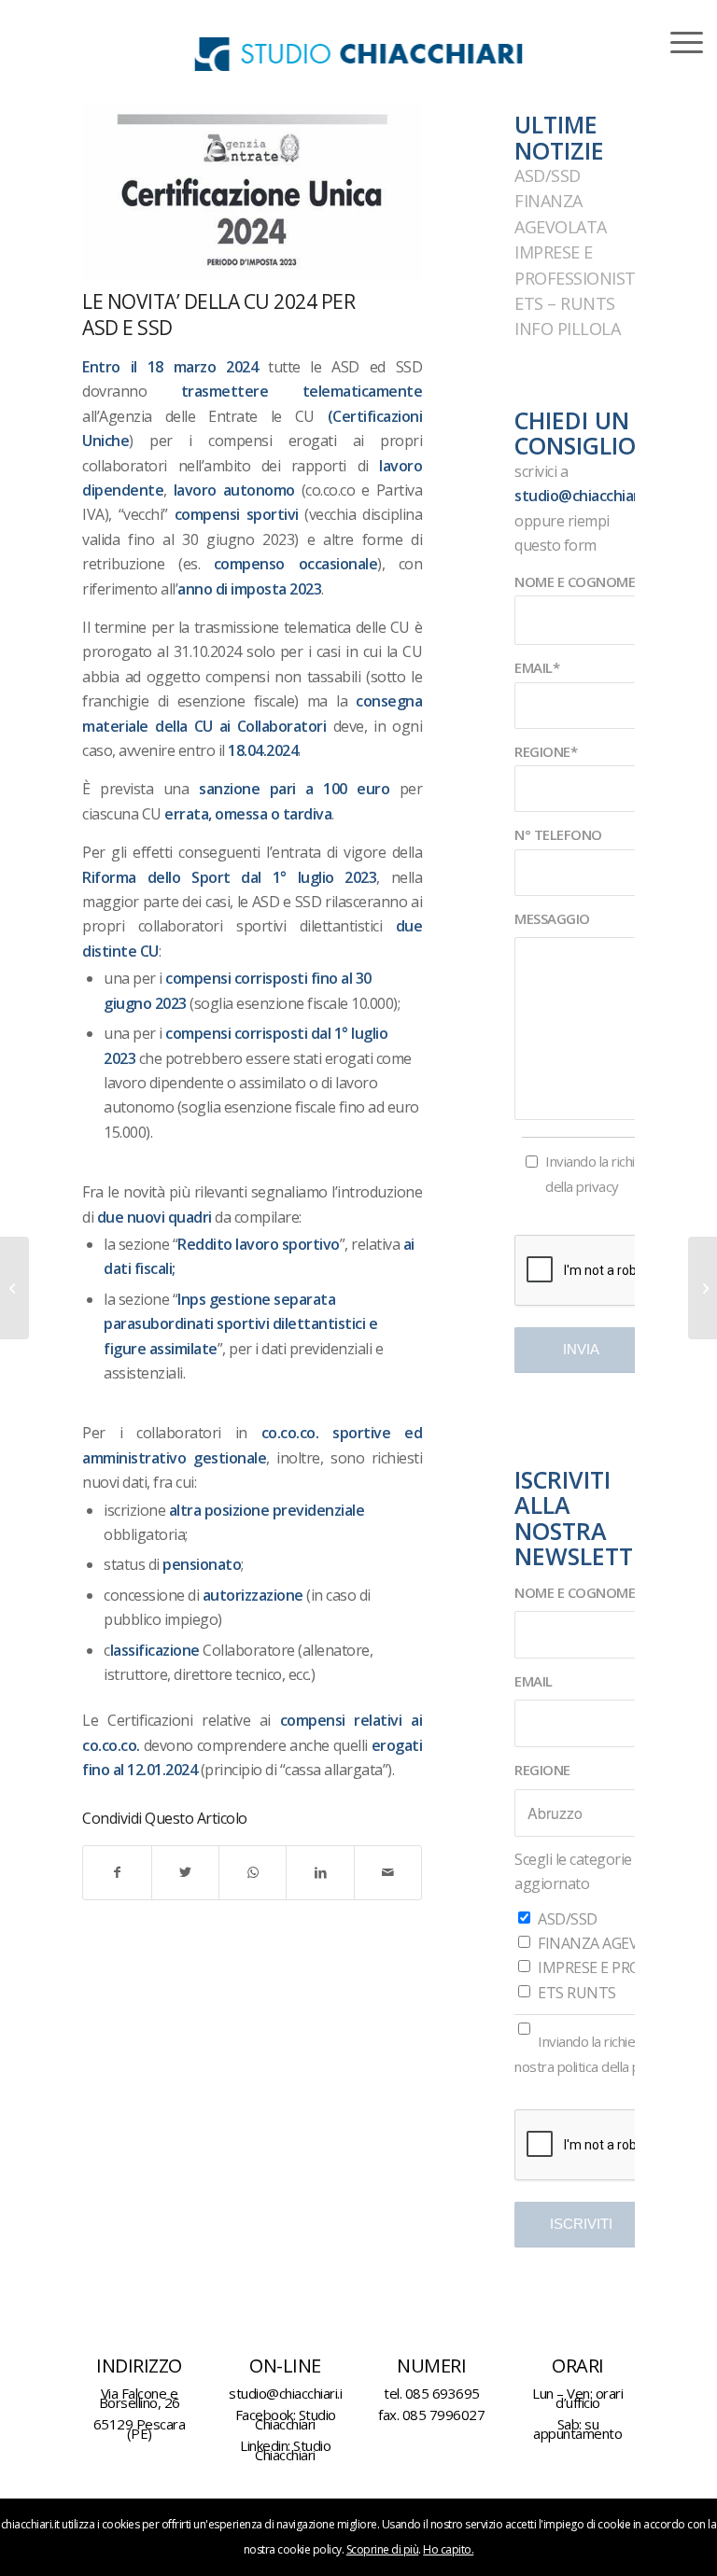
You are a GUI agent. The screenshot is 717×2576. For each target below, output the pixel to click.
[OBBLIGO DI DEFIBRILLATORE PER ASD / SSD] (14, 1288)
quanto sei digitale (1, 2510)
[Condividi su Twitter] (185, 1872)
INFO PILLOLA (567, 329)
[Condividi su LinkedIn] (320, 1872)
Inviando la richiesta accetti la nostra (612, 2053)
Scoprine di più (383, 2549)
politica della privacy (616, 2066)
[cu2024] (252, 191)
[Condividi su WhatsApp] (253, 1872)
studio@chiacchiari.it (585, 496)
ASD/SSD (548, 175)
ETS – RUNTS (565, 303)
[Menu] (677, 42)
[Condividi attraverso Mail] (388, 1872)
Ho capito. (448, 2549)
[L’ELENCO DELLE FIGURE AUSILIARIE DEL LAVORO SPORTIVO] (703, 1288)
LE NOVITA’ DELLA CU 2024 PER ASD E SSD (218, 314)
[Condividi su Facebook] (117, 1872)
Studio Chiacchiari (295, 2419)
